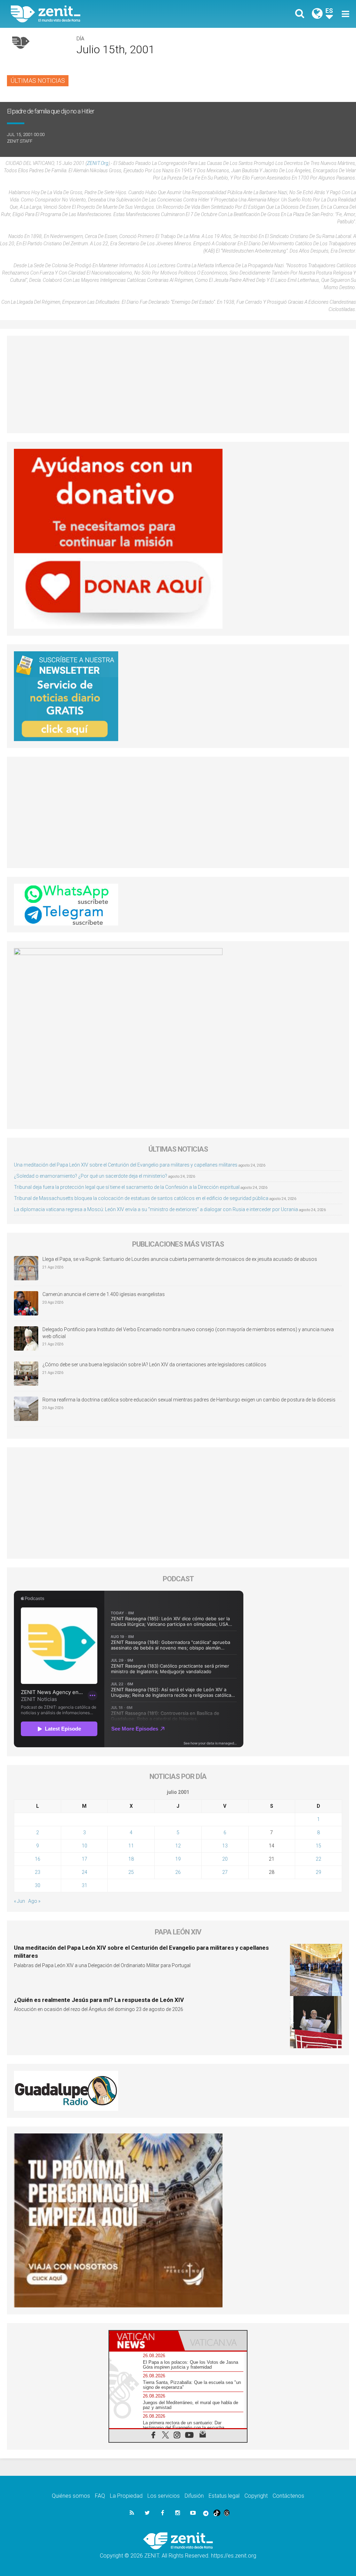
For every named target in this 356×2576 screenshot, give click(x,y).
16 (38, 1859)
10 (84, 1846)
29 (318, 1872)
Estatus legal (224, 2496)
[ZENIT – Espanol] (100, 14)
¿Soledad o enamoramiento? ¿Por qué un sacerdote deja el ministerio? (91, 1176)
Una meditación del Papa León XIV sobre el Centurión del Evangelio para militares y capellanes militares (126, 1165)
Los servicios (164, 2496)
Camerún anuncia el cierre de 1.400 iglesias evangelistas (104, 1294)
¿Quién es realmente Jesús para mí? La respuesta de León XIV (99, 2000)
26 (178, 1872)
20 (225, 1859)
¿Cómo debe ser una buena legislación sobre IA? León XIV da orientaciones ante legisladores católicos (154, 1365)
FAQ (100, 2496)
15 (318, 1846)
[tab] (144, 2341)
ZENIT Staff (20, 141)
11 (131, 1846)
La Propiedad (126, 2496)
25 (131, 1872)
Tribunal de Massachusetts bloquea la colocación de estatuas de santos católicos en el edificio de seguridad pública (141, 1198)
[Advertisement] (178, 384)
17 (84, 1859)
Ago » (34, 1901)
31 (84, 1885)
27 (225, 1872)
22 (318, 1859)
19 (178, 1859)
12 (178, 1846)
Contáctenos (288, 2496)
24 (84, 1872)
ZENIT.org (98, 163)
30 (38, 1885)
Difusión (194, 2496)
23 (38, 1872)
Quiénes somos (71, 2496)
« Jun (19, 1901)
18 (131, 1859)
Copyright (256, 2496)
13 (225, 1846)
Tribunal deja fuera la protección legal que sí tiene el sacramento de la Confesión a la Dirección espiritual (127, 1187)
